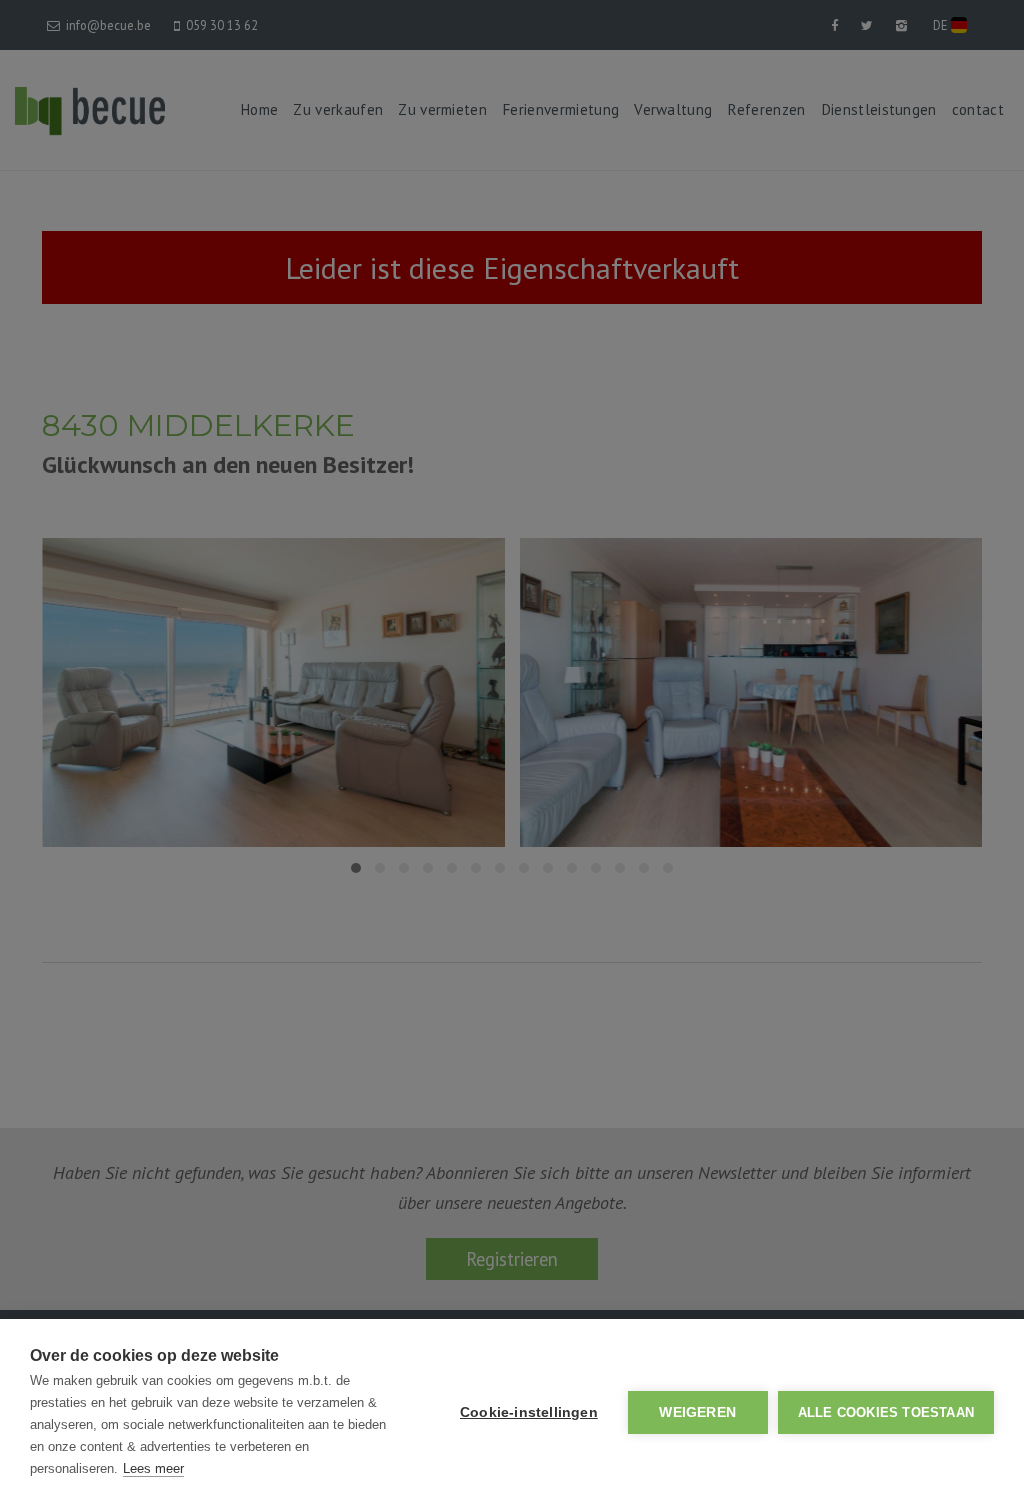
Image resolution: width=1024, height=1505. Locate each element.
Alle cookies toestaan (886, 1412)
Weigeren (697, 1412)
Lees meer (153, 1468)
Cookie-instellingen (529, 1412)
